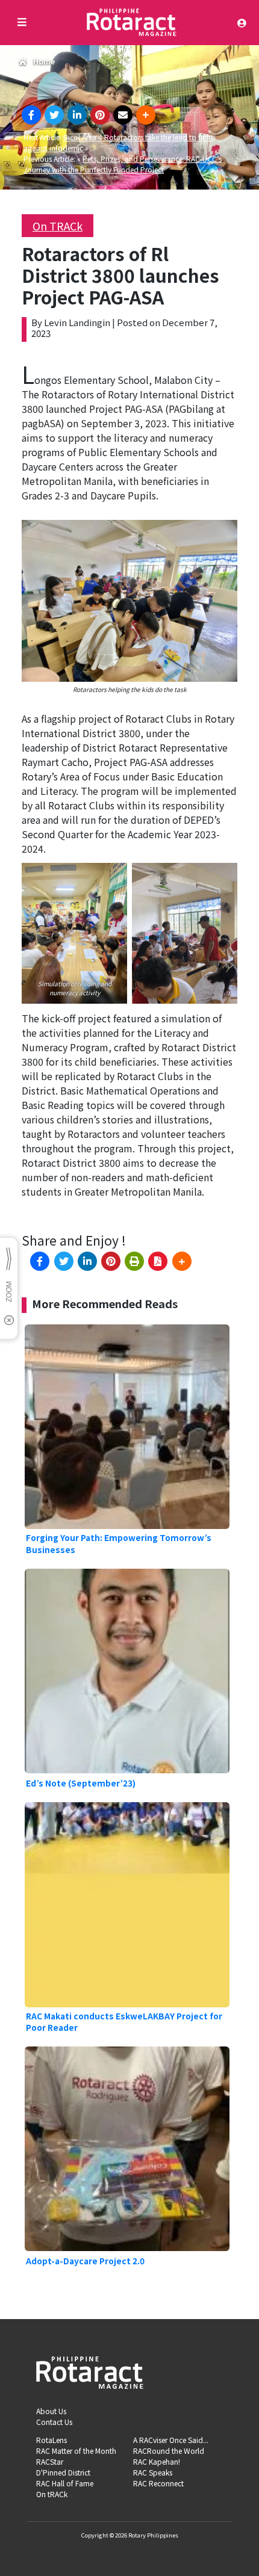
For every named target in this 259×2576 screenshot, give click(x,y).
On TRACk (58, 226)
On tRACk (52, 2494)
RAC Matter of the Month (76, 2451)
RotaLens (51, 2440)
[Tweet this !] (54, 115)
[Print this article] (134, 1261)
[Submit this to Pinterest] (100, 115)
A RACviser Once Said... (171, 2440)
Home (44, 61)
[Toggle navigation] (245, 23)
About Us (51, 2411)
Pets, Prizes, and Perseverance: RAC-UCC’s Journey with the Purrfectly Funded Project (123, 164)
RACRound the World (169, 2451)
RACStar (50, 2461)
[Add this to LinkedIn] (77, 115)
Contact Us (54, 2422)
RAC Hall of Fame (65, 2483)
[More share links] (146, 115)
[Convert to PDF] (158, 1261)
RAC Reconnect (158, 2483)
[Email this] (123, 115)
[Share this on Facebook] (31, 115)
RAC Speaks (153, 2472)
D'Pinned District (63, 2472)
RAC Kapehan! (157, 2461)
